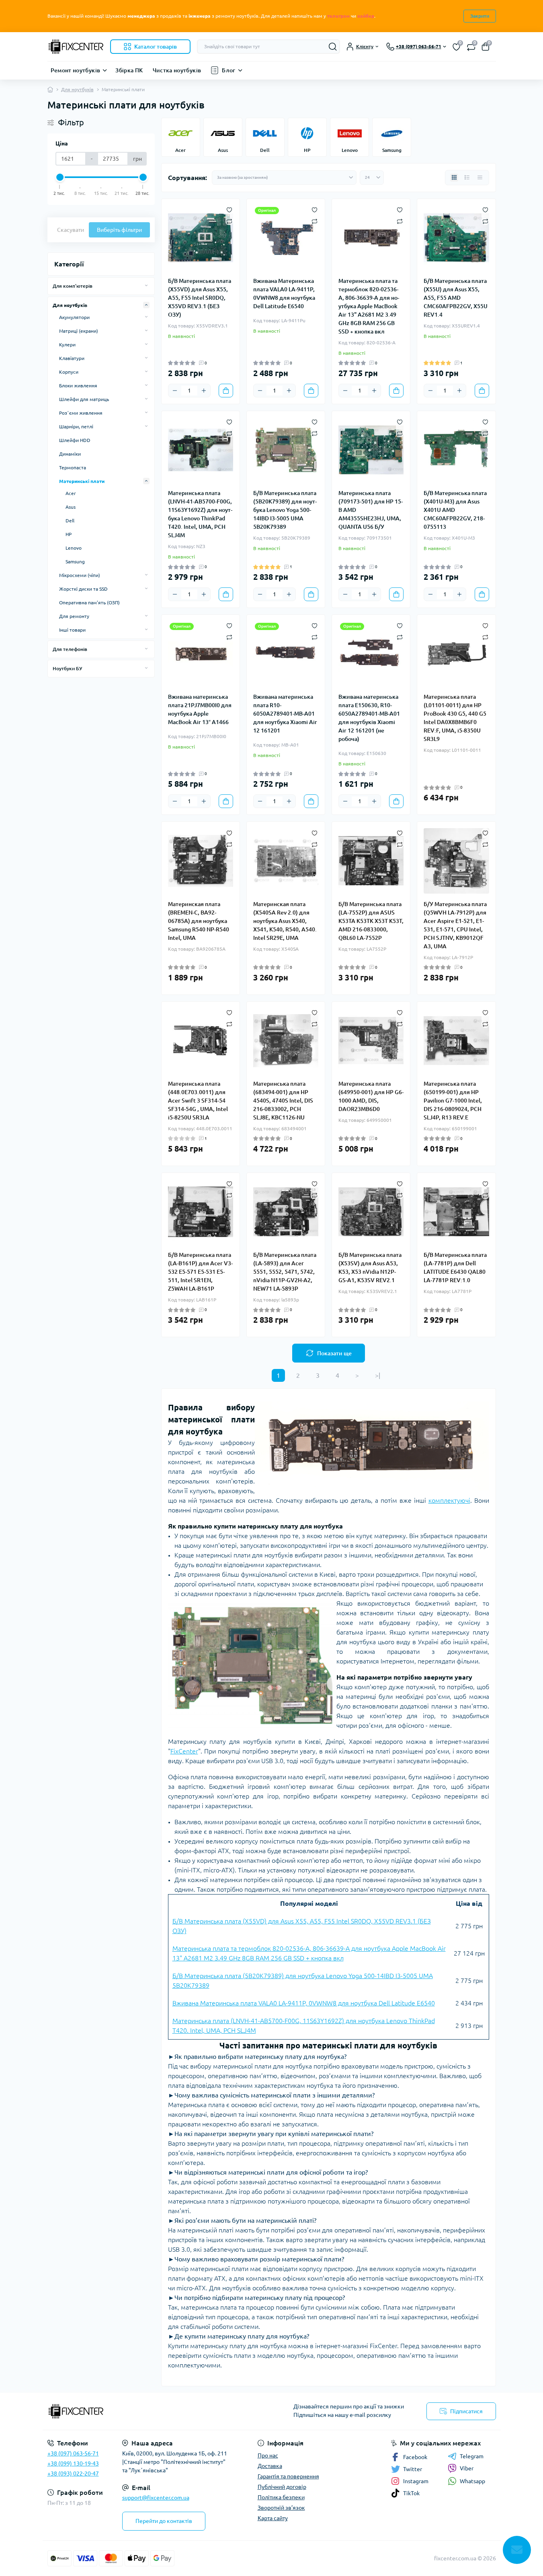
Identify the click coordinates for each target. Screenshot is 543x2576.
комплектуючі (449, 1500)
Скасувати (71, 230)
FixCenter (184, 1751)
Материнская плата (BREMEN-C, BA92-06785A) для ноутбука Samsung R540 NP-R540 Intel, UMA (199, 921)
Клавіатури (72, 358)
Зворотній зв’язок (281, 2508)
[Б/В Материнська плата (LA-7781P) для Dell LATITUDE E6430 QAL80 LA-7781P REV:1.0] (456, 1212)
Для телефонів (70, 649)
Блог (228, 70)
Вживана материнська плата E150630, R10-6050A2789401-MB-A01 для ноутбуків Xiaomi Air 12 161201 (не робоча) (369, 718)
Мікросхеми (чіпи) (80, 575)
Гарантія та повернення (288, 2476)
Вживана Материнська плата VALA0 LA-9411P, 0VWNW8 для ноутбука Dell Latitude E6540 (284, 294)
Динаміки (70, 454)
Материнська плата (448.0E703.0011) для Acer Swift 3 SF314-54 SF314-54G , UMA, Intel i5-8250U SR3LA (198, 1101)
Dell (70, 521)
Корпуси (69, 372)
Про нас (268, 2455)
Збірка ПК (129, 70)
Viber (467, 2468)
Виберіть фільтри (119, 230)
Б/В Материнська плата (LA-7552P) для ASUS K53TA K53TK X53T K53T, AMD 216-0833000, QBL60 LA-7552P (371, 921)
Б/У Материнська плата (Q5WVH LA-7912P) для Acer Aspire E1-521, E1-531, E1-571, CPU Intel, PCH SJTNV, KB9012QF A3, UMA (455, 925)
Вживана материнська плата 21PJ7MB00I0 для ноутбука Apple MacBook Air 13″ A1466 (200, 709)
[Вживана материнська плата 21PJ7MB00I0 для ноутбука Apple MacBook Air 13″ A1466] (201, 654)
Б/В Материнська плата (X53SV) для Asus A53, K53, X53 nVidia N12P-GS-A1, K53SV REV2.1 (370, 1268)
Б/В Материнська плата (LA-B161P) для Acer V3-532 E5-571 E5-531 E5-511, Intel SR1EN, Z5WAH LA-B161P (200, 1272)
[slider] (60, 177)
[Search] (333, 47)
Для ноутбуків (77, 89)
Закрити (480, 16)
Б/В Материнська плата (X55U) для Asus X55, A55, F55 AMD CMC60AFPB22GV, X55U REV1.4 (456, 298)
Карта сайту (273, 2518)
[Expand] (146, 286)
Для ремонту (74, 616)
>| (378, 1375)
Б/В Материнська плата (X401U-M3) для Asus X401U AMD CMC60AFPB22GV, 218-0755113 (455, 510)
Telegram (472, 2456)
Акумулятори (74, 317)
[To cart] (226, 391)
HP (69, 534)
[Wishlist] (229, 209)
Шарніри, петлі (76, 427)
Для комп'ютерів (73, 286)
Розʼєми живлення (81, 413)
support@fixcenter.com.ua (156, 2498)
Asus (71, 507)
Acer (71, 493)
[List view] (467, 178)
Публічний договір (282, 2487)
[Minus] (175, 391)
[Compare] (229, 221)
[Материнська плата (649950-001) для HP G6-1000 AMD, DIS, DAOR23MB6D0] (371, 1041)
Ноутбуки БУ (67, 668)
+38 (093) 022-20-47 (73, 2474)
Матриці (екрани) (79, 331)
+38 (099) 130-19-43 (73, 2463)
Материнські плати (82, 481)
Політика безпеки (281, 2497)
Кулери (67, 345)
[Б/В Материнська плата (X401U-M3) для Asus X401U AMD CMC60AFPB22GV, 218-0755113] (456, 450)
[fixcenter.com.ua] (157, 2411)
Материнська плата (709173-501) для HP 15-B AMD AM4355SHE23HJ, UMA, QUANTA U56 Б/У (371, 510)
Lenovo (74, 548)
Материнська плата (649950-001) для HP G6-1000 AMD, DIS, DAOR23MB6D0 (371, 1096)
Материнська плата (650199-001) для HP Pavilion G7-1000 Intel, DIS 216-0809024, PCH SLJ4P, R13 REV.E (453, 1101)
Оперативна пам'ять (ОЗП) (89, 603)
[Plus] (204, 391)
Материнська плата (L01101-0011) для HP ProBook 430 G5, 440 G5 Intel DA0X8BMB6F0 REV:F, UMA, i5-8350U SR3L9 (455, 718)
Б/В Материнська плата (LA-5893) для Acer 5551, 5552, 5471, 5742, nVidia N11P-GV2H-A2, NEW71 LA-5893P (285, 1272)
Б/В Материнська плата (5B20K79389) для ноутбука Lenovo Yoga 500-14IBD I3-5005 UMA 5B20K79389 (285, 510)
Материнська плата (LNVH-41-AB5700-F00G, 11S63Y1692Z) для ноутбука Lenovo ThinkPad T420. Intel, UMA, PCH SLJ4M (200, 514)
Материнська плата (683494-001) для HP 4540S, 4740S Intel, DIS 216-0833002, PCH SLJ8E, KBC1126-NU (283, 1101)
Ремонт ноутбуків (76, 70)
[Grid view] (454, 178)
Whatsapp (472, 2481)
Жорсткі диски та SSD (83, 589)
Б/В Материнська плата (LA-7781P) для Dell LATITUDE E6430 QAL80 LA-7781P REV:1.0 (455, 1268)
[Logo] (76, 47)
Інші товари (72, 630)
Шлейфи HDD (75, 440)
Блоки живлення (78, 386)
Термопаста (73, 468)
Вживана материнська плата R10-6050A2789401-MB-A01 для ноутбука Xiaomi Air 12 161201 (285, 714)
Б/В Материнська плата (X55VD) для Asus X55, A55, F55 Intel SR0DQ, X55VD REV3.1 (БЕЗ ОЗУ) (200, 298)
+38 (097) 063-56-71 (73, 2453)
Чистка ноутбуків (177, 70)
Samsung (75, 562)
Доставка (270, 2466)
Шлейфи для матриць (84, 399)
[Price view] (480, 178)
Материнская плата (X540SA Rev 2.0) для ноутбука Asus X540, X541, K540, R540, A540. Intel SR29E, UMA (285, 921)
